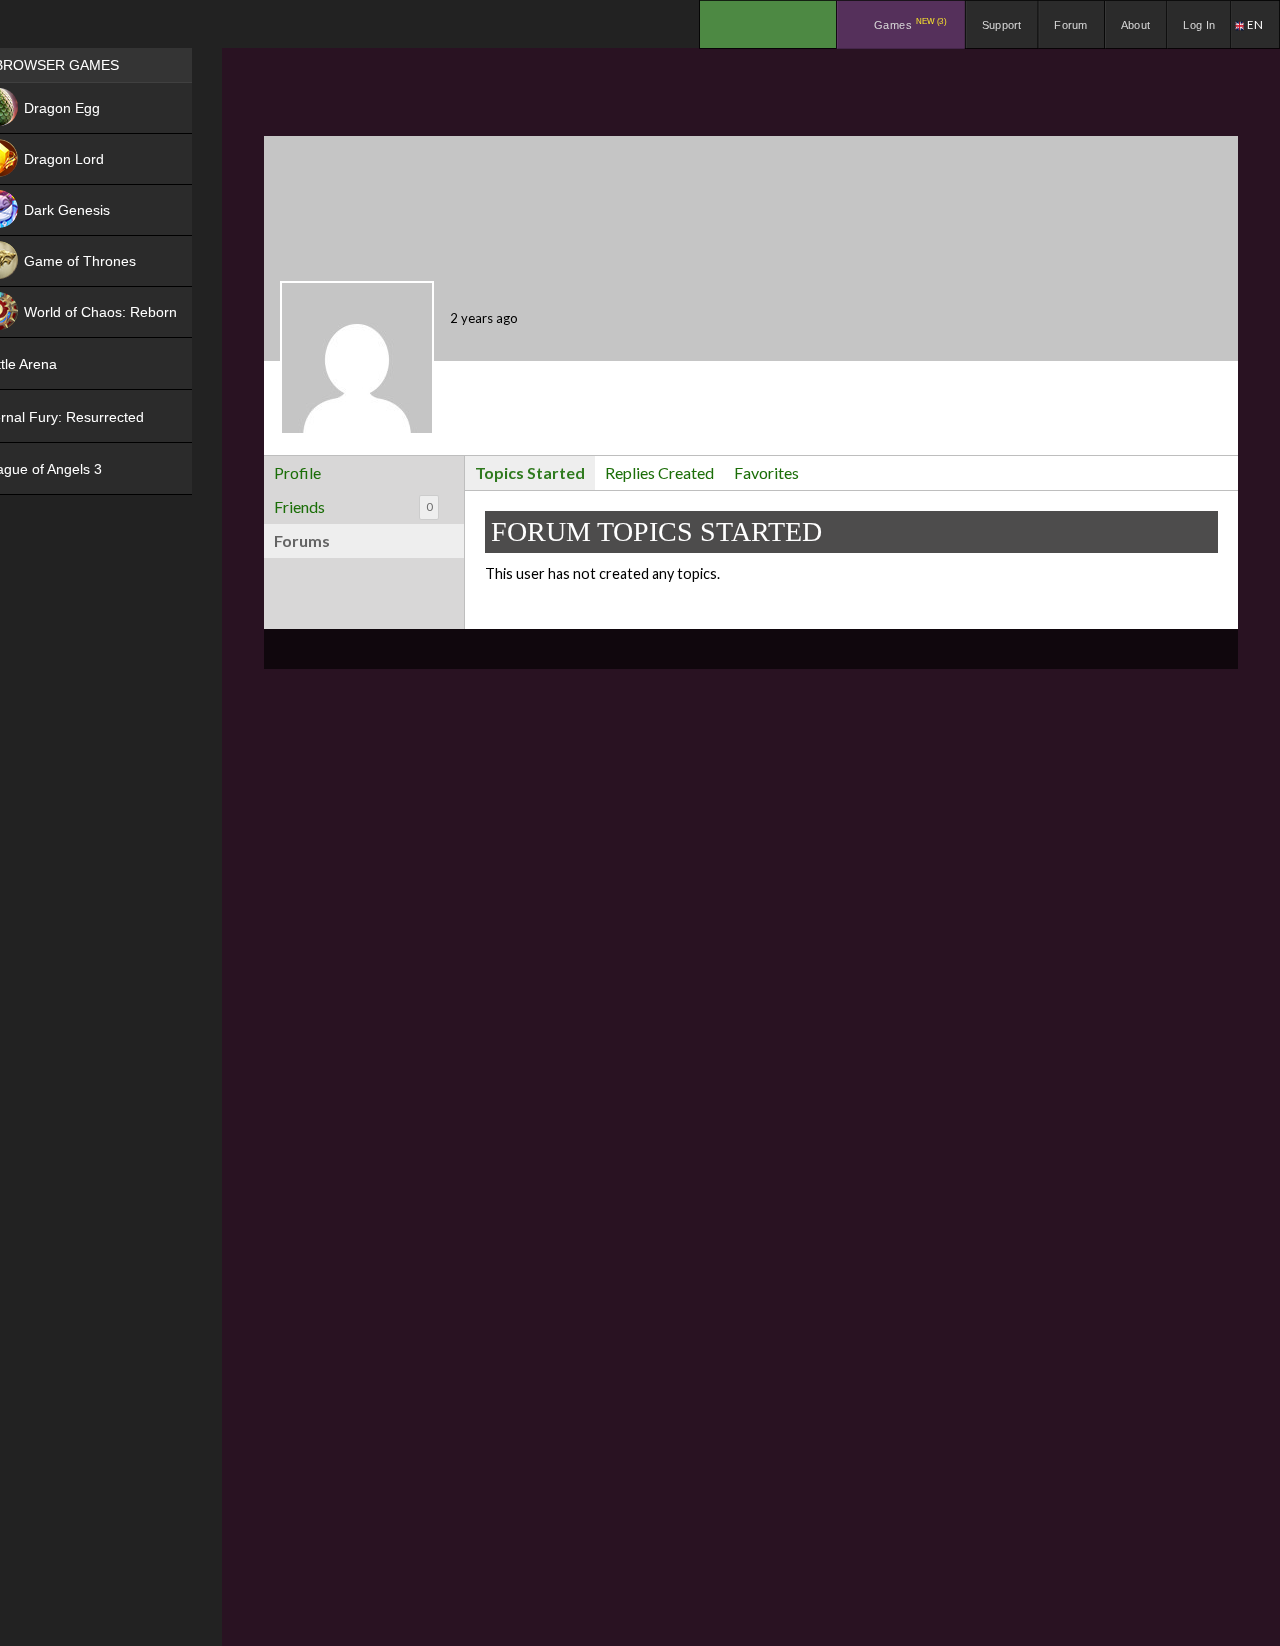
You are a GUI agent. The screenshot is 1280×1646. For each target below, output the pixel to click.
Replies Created (659, 472)
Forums (302, 540)
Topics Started (530, 472)
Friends (353, 506)
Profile (297, 472)
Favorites (766, 472)
